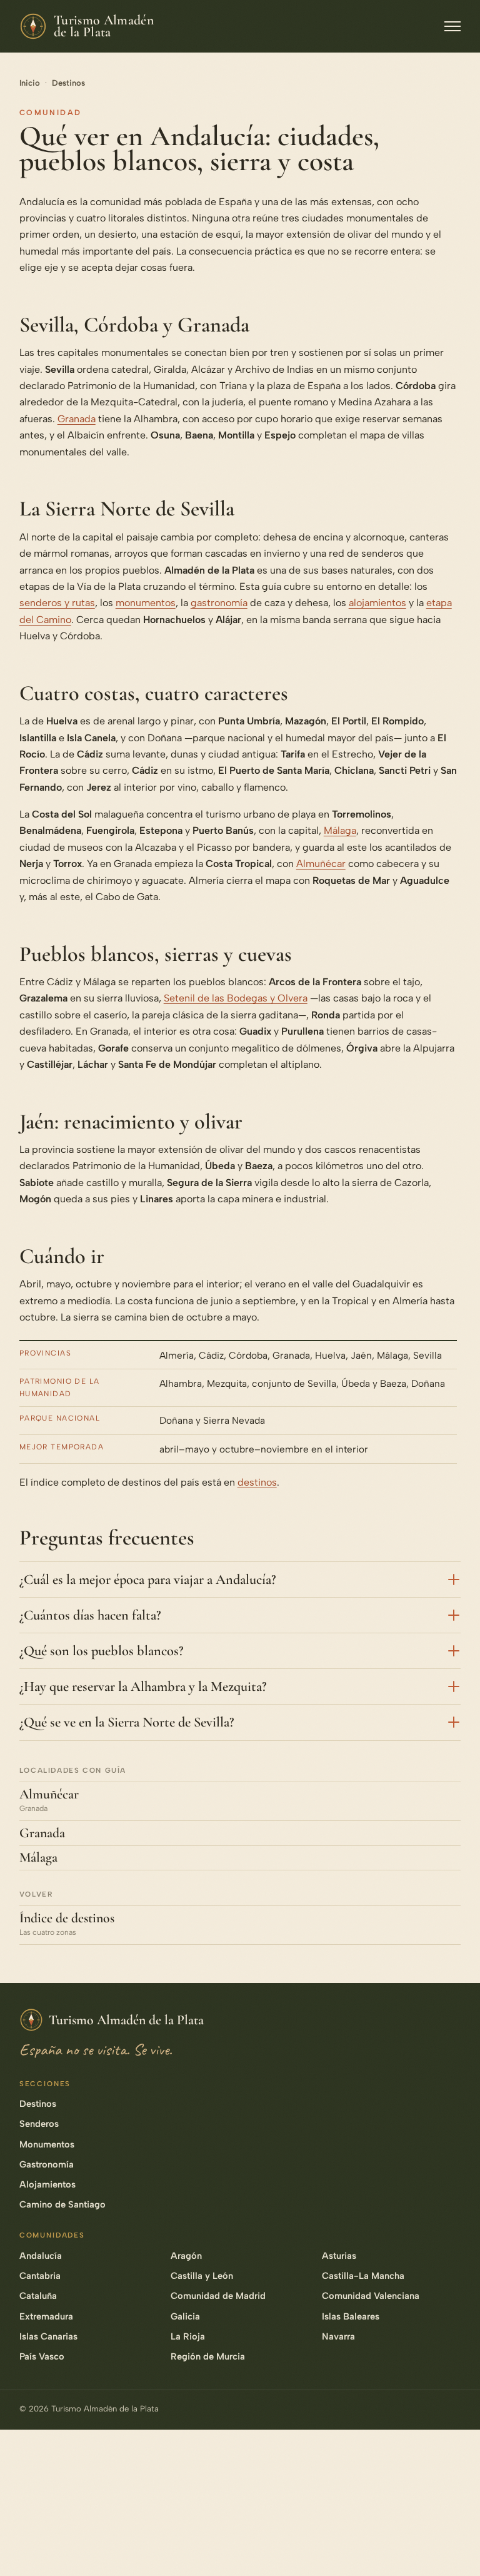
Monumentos (47, 2144)
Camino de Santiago (62, 2204)
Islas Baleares (351, 2316)
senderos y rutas (57, 603)
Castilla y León (202, 2276)
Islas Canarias (48, 2336)
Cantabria (40, 2276)
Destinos (68, 83)
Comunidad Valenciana (371, 2296)
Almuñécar (321, 864)
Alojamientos (47, 2184)
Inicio (30, 83)
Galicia (185, 2316)
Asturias (339, 2256)
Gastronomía (47, 2164)
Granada (77, 419)
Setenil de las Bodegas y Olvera (236, 998)
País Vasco (42, 2356)
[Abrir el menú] (452, 26)
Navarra (338, 2336)
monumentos (146, 603)
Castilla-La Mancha (363, 2276)
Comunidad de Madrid (218, 2296)
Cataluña (38, 2296)
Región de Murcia (208, 2356)
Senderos (39, 2124)
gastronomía (219, 603)
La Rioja (188, 2336)
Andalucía (41, 2256)
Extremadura (46, 2316)
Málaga (340, 830)
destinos (257, 1482)
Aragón (186, 2256)
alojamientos (377, 603)
